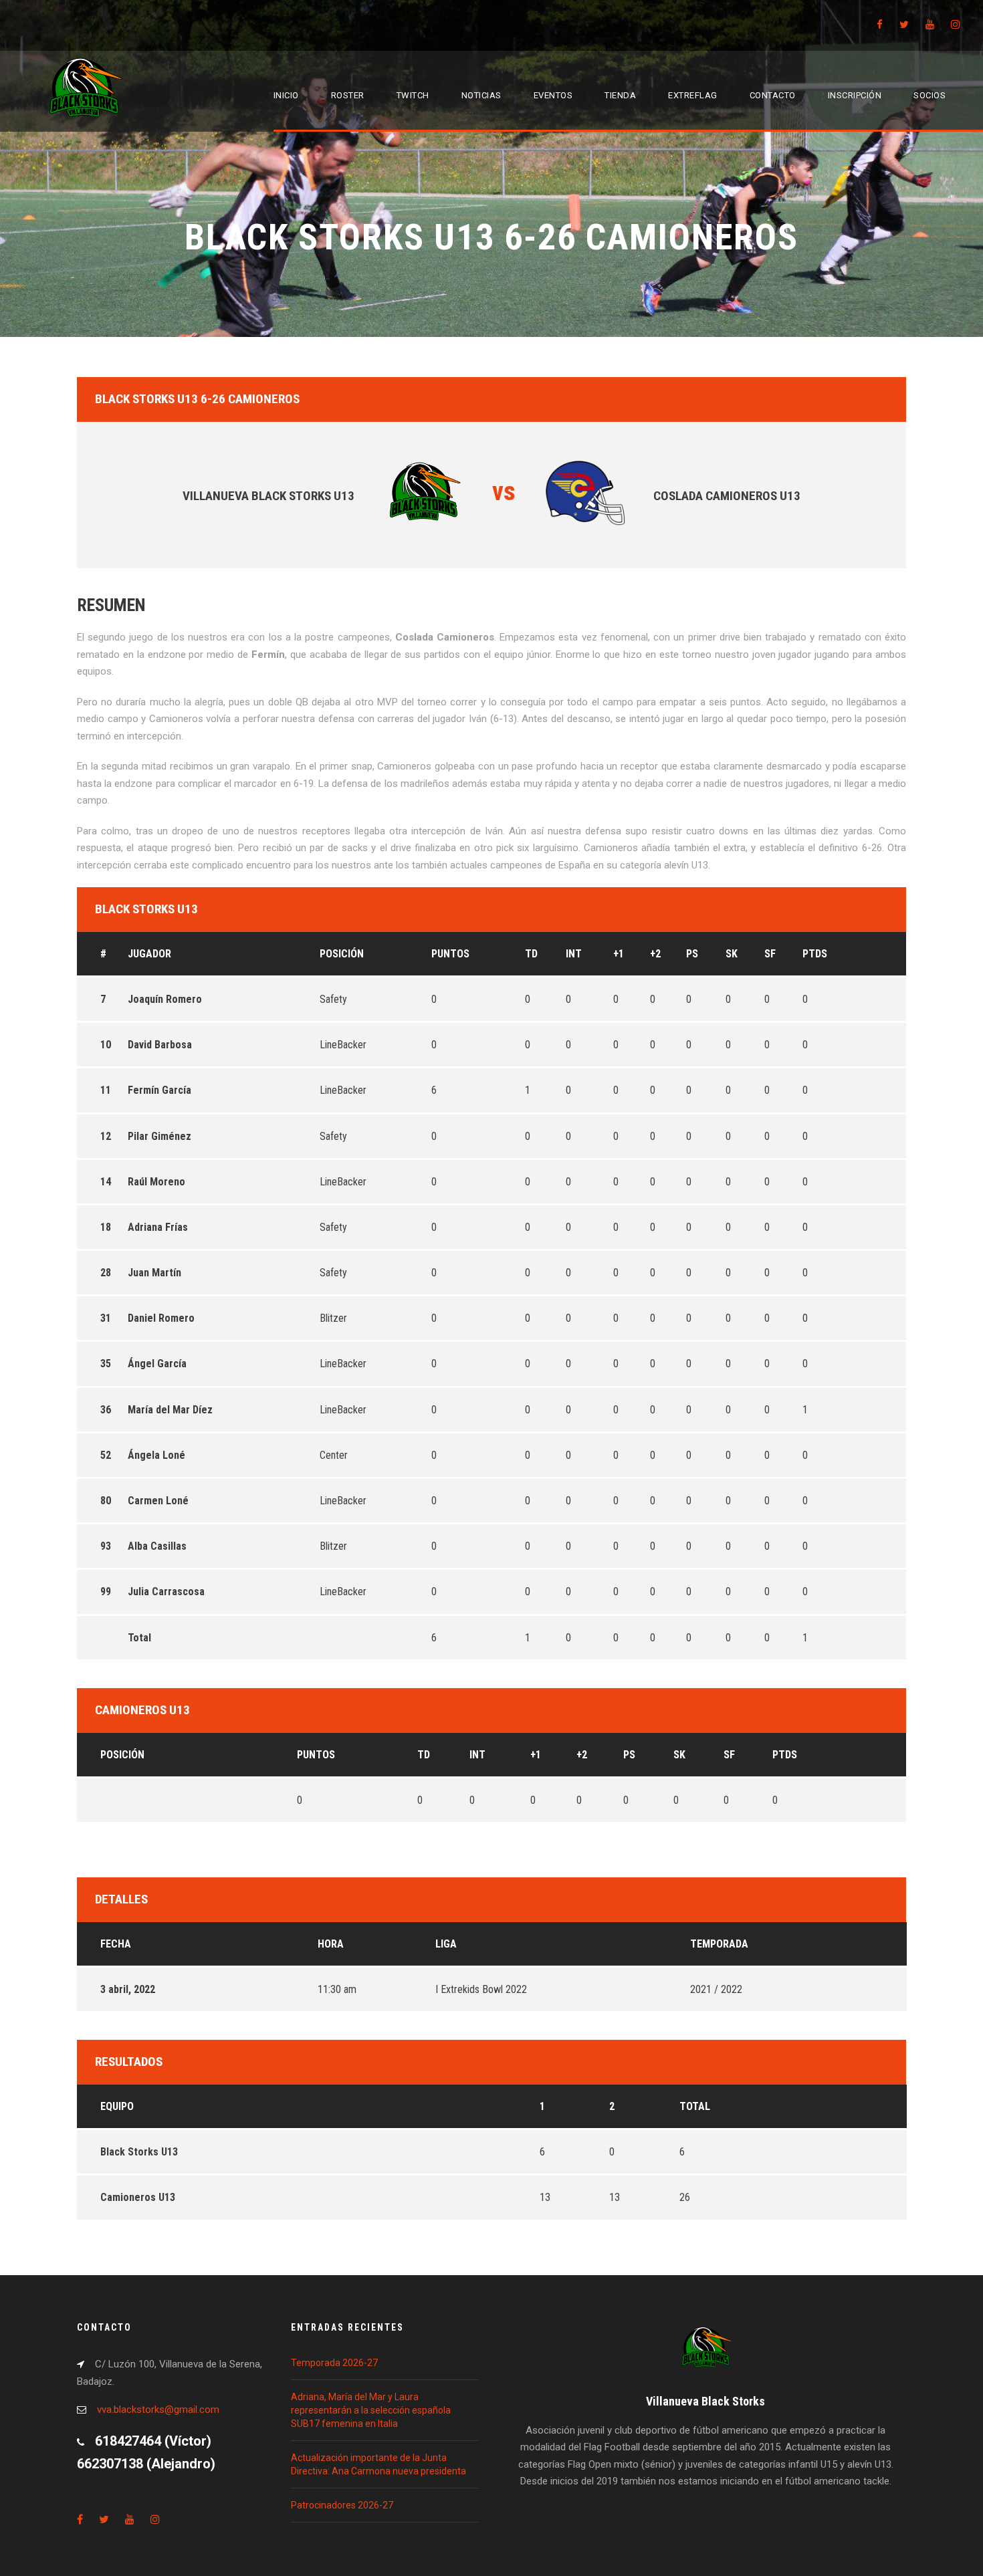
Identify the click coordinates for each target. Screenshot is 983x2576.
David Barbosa (160, 1045)
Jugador (149, 954)
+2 (655, 954)
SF (770, 954)
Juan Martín (154, 1273)
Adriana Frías (158, 1227)
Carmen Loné (158, 1501)
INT (574, 954)
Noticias (481, 95)
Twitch (413, 95)
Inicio (286, 95)
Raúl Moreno (156, 1182)
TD (531, 954)
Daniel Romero (161, 1318)
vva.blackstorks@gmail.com (158, 2410)
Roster (348, 95)
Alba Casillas (157, 1546)
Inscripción (855, 95)
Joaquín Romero (165, 999)
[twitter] (904, 25)
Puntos (450, 954)
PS (692, 954)
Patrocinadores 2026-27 (342, 2505)
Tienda (620, 95)
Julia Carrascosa (166, 1592)
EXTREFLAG (693, 95)
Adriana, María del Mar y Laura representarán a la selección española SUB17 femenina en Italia (371, 2410)
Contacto (773, 95)
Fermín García (159, 1090)
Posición (342, 954)
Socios (930, 95)
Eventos (553, 95)
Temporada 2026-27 (334, 2363)
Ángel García (157, 1364)
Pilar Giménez (159, 1136)
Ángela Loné (156, 1455)
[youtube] (930, 25)
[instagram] (955, 25)
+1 (619, 954)
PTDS (815, 954)
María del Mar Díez (170, 1410)
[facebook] (880, 25)
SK (732, 954)
